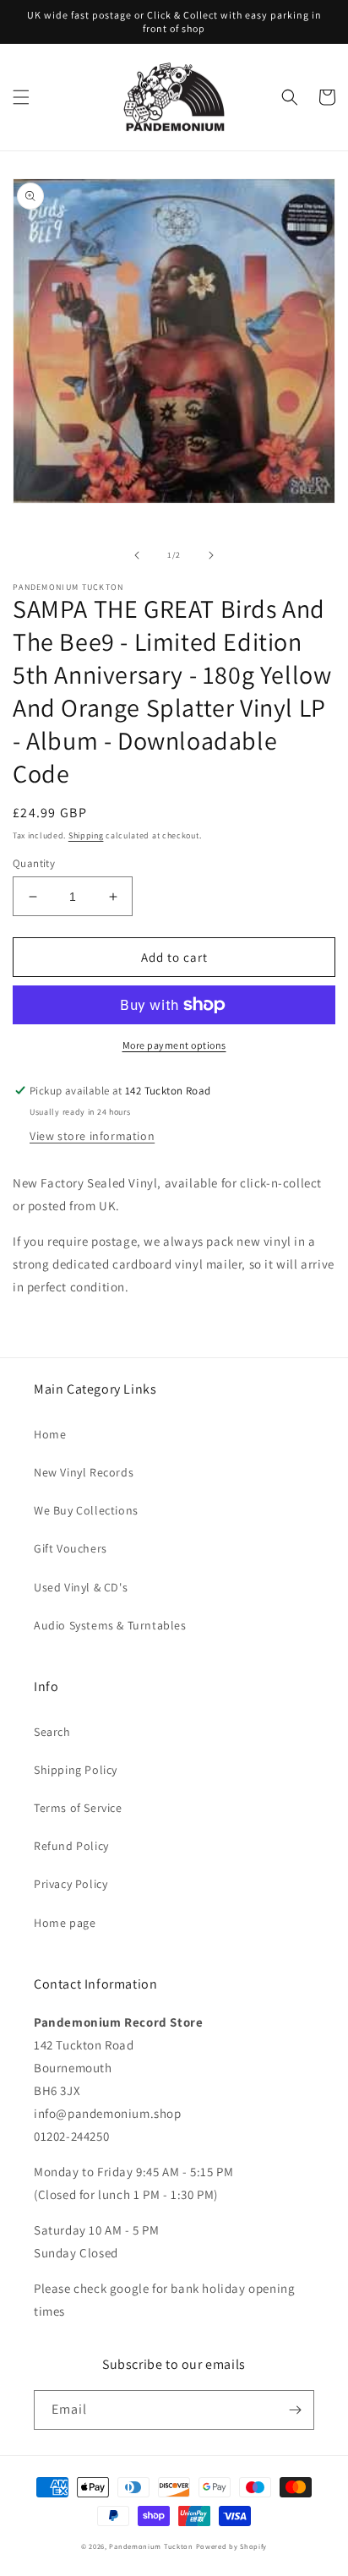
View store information (92, 1136)
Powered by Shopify (232, 2546)
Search (52, 1732)
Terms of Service (78, 1808)
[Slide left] (137, 555)
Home (50, 1434)
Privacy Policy (71, 1884)
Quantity (34, 863)
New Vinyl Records (84, 1472)
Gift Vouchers (71, 1548)
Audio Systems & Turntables (110, 1625)
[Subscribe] (295, 2410)
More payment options (174, 1045)
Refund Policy (71, 1846)
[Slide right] (211, 555)
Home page (65, 1923)
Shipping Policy (76, 1770)
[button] (21, 97)
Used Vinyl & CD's (81, 1587)
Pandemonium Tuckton (151, 2546)
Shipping (86, 835)
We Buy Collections (86, 1510)
